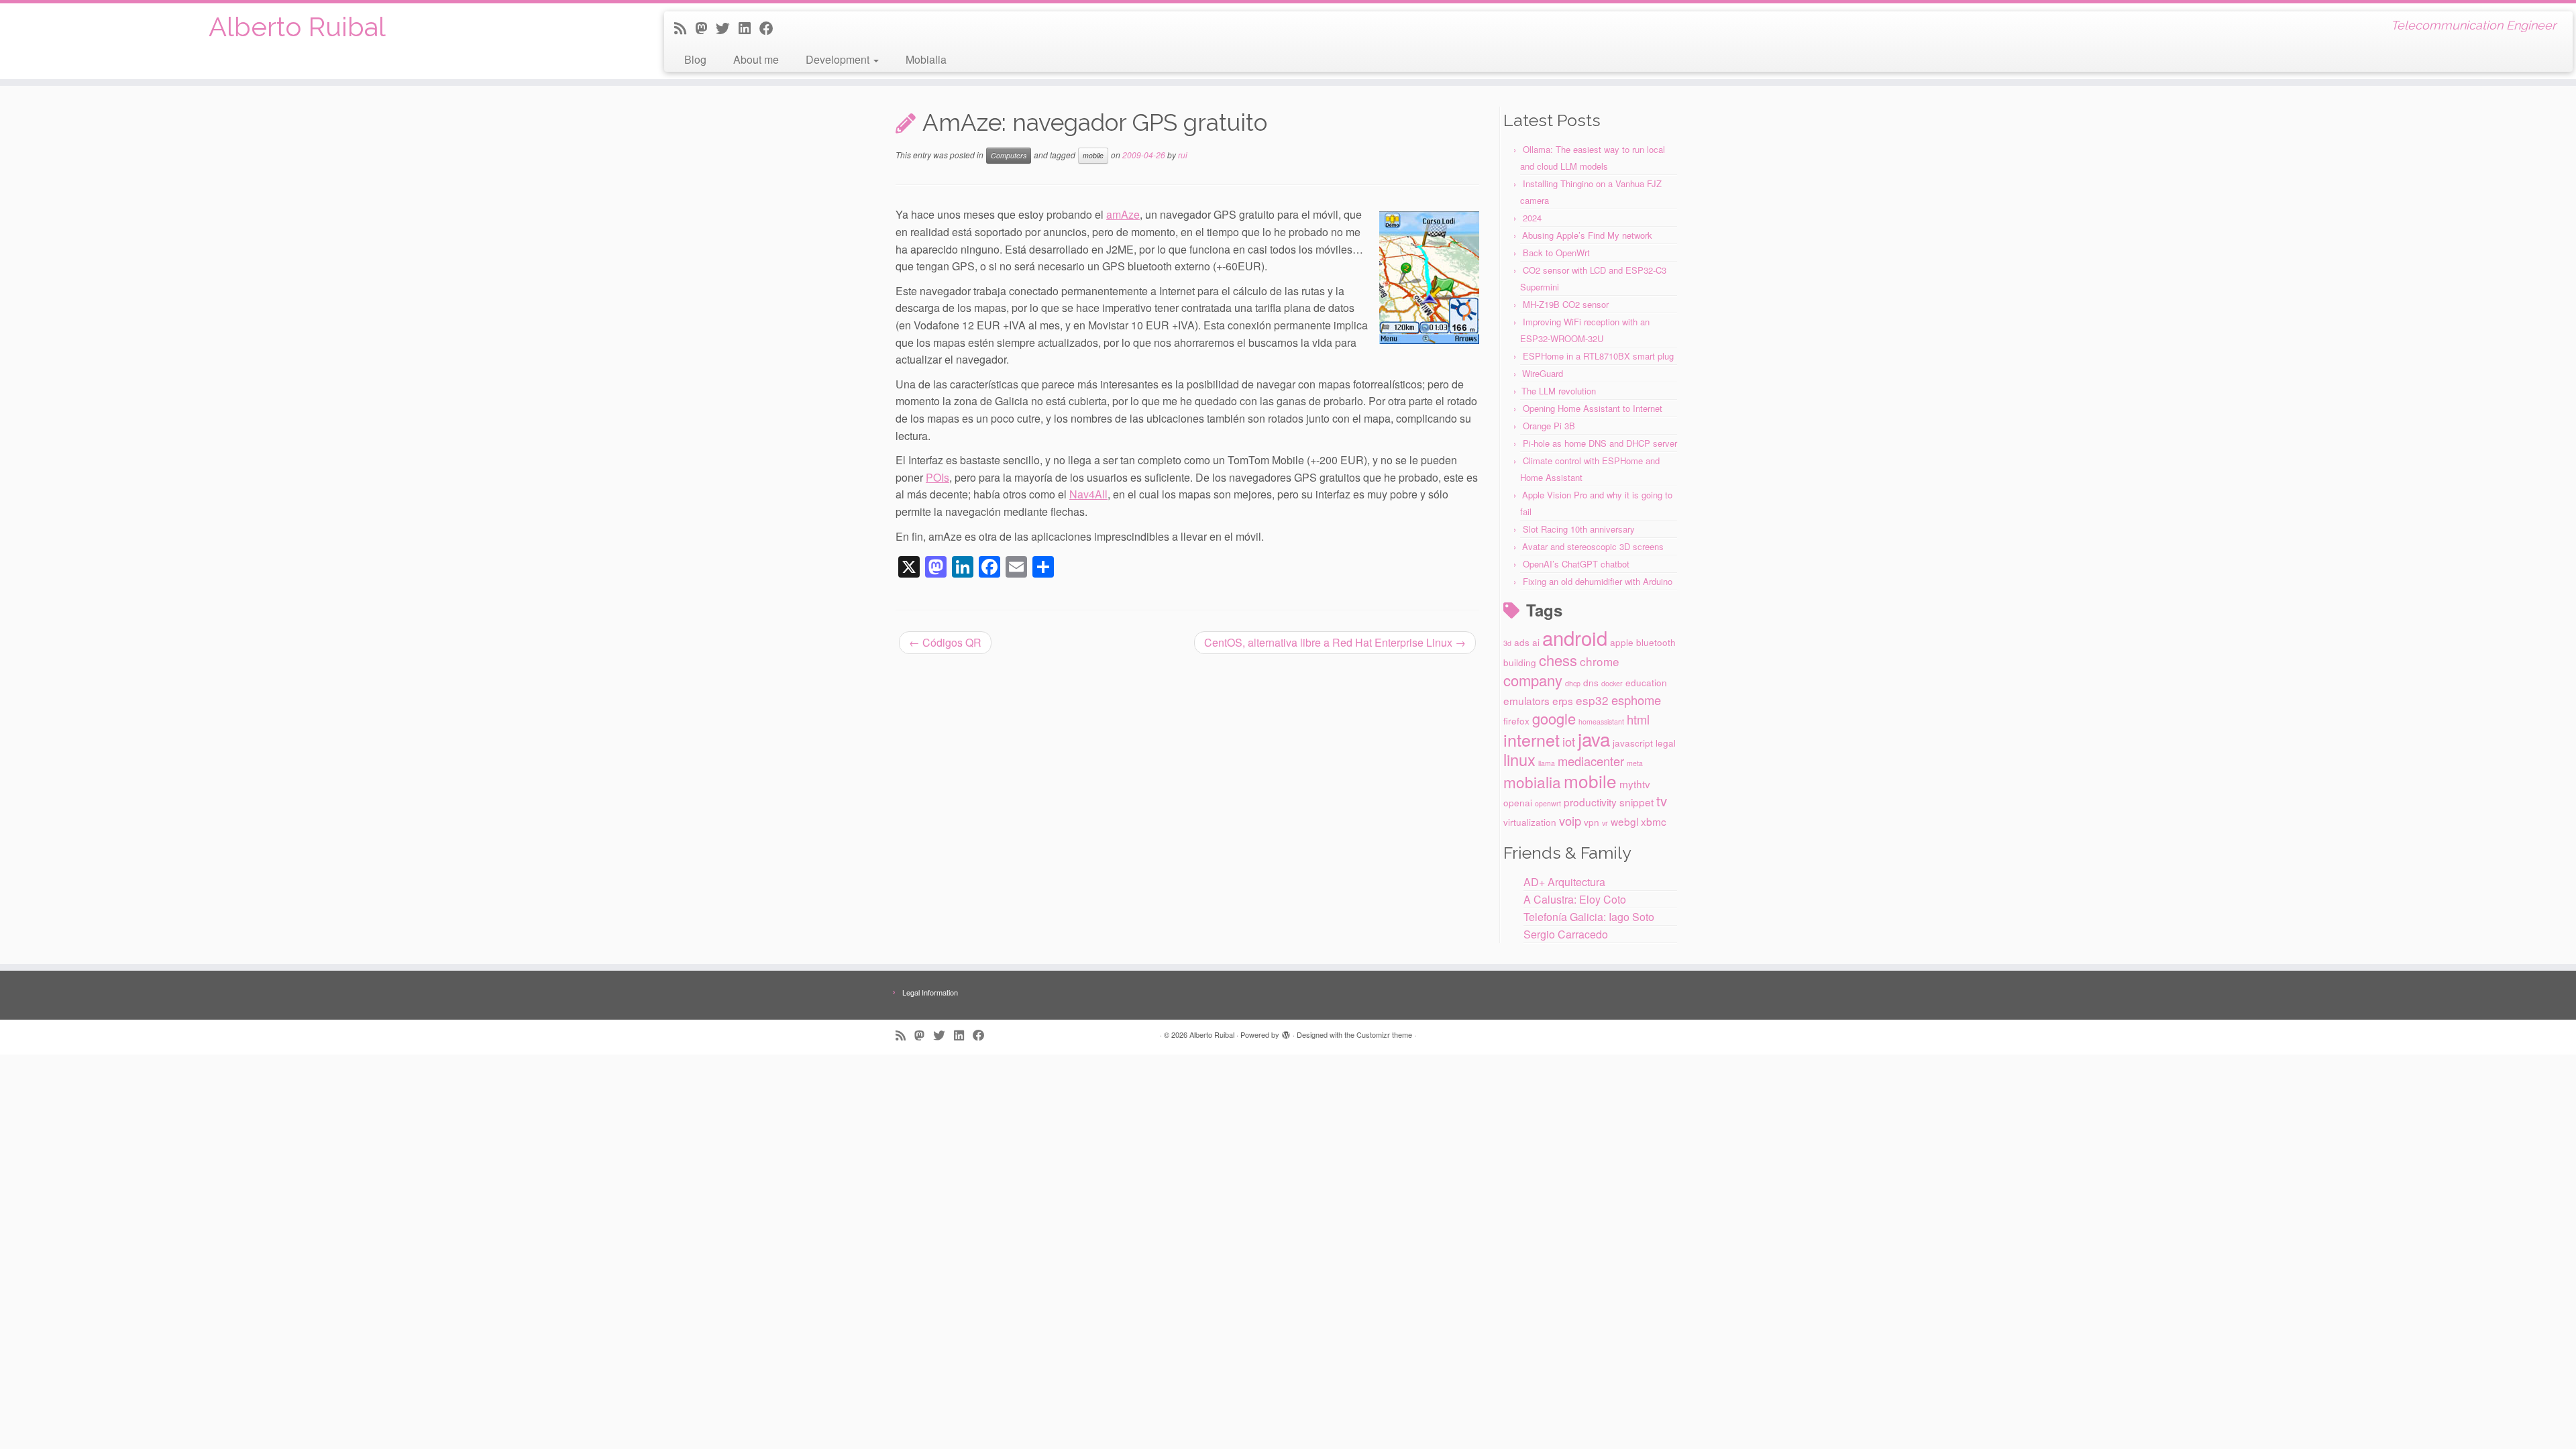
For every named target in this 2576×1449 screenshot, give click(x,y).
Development (839, 59)
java (1594, 739)
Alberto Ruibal (297, 26)
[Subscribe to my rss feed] (685, 28)
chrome (1600, 661)
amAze (1123, 214)
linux (1519, 759)
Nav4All (1088, 494)
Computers (1009, 155)
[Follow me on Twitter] (727, 28)
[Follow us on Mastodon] (705, 28)
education (1646, 682)
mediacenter (1591, 761)
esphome (1636, 700)
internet (1532, 739)
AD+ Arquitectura (1564, 882)
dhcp (1573, 683)
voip (1570, 820)
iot (1569, 741)
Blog (695, 59)
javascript (1633, 743)
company (1533, 680)
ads (1522, 642)
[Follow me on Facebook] (771, 28)
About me (756, 59)
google (1554, 718)
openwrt (1548, 803)
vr (1605, 823)
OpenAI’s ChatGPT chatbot (1576, 564)
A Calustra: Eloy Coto (1575, 899)
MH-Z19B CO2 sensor (1566, 304)
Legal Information (930, 992)
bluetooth (1656, 642)
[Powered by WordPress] (1286, 1032)
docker (1612, 683)
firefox (1516, 720)
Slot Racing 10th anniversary (1579, 529)
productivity (1590, 802)
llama (1547, 763)
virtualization (1530, 822)
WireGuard (1543, 373)
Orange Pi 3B (1549, 426)
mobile (1093, 155)
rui (1183, 155)
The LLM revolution (1559, 391)
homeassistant (1601, 721)
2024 (1532, 218)
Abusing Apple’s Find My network (1587, 235)
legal (1666, 743)
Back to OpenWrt (1556, 253)
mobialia (1532, 782)
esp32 (1592, 700)
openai (1518, 802)
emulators (1526, 700)
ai (1536, 642)
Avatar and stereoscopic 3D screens (1593, 546)
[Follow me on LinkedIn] (749, 28)
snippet (1636, 802)
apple (1622, 642)
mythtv (1635, 784)
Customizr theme (1384, 1034)
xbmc (1654, 821)
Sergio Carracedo (1566, 934)
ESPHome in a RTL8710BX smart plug (1598, 356)
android (1575, 637)
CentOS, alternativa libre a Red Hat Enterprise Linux (1335, 642)
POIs (937, 477)
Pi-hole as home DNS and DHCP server (1600, 443)
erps (1563, 700)
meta (1635, 763)
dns (1591, 682)
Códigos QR (945, 642)
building (1520, 662)
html (1638, 719)
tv (1662, 801)
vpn (1592, 822)
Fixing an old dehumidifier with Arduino (1598, 581)
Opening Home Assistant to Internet (1593, 408)
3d (1507, 643)
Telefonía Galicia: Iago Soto (1589, 917)
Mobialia (926, 59)
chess (1558, 660)
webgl (1624, 821)
